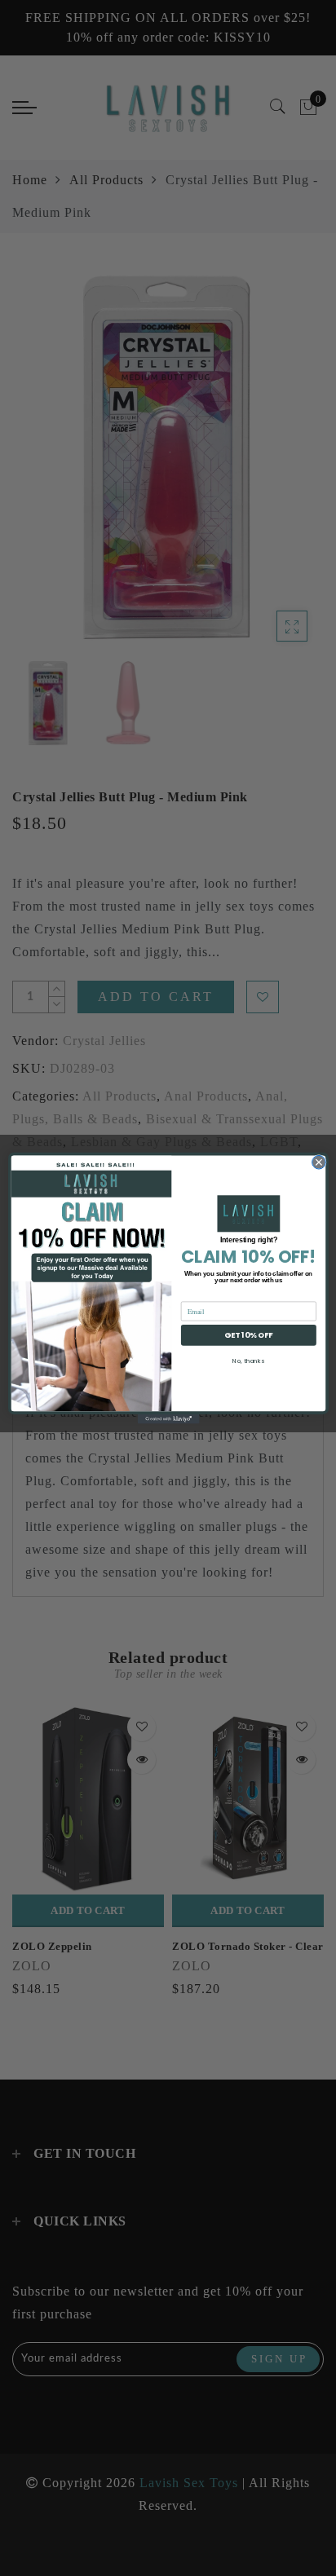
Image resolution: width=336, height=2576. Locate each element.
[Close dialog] (318, 1162)
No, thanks (248, 1360)
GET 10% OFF (248, 1335)
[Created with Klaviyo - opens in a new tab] (168, 1419)
